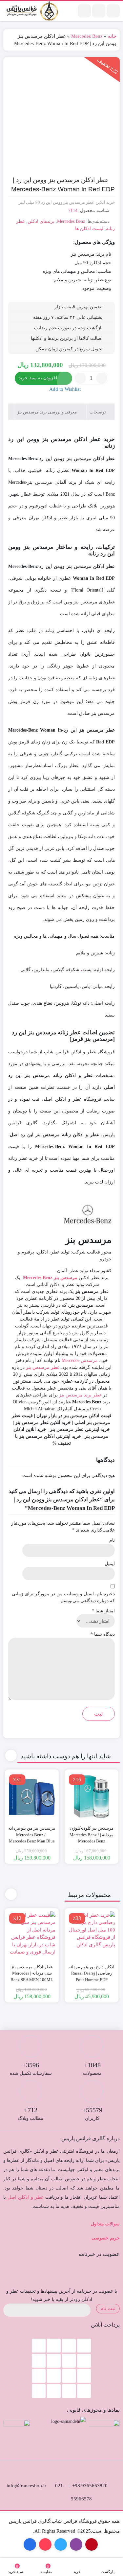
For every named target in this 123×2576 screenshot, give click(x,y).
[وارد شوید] (99, 11)
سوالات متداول (105, 2224)
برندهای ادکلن (41, 221)
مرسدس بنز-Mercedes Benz (50, 1278)
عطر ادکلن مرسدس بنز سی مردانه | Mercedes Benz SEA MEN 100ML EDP (32, 1977)
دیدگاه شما (103, 1634)
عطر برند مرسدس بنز (80, 1395)
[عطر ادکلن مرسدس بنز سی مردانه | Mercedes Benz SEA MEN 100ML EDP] (32, 1935)
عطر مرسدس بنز (43, 1367)
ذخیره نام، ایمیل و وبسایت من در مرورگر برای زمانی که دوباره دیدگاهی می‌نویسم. (63, 1597)
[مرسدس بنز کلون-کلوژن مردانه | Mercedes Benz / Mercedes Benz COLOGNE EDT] (92, 1796)
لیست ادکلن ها (89, 229)
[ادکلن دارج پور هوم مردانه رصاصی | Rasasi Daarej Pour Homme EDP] (92, 1935)
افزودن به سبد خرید (38, 378)
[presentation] (11, 1756)
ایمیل (110, 1564)
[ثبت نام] (84, 11)
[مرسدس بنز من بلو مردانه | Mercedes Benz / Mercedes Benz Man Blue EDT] (32, 1796)
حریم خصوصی (106, 2238)
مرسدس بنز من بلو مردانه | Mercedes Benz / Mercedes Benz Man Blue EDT (32, 1838)
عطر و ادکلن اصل (26, 2197)
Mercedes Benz (87, 36)
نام (112, 1540)
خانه (112, 36)
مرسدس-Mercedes (80, 1360)
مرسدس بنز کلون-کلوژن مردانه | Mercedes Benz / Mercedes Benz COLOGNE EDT (92, 1838)
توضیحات (98, 412)
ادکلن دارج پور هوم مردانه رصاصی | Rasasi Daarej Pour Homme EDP (92, 1973)
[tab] (101, 412)
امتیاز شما (103, 1611)
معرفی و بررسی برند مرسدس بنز (47, 412)
